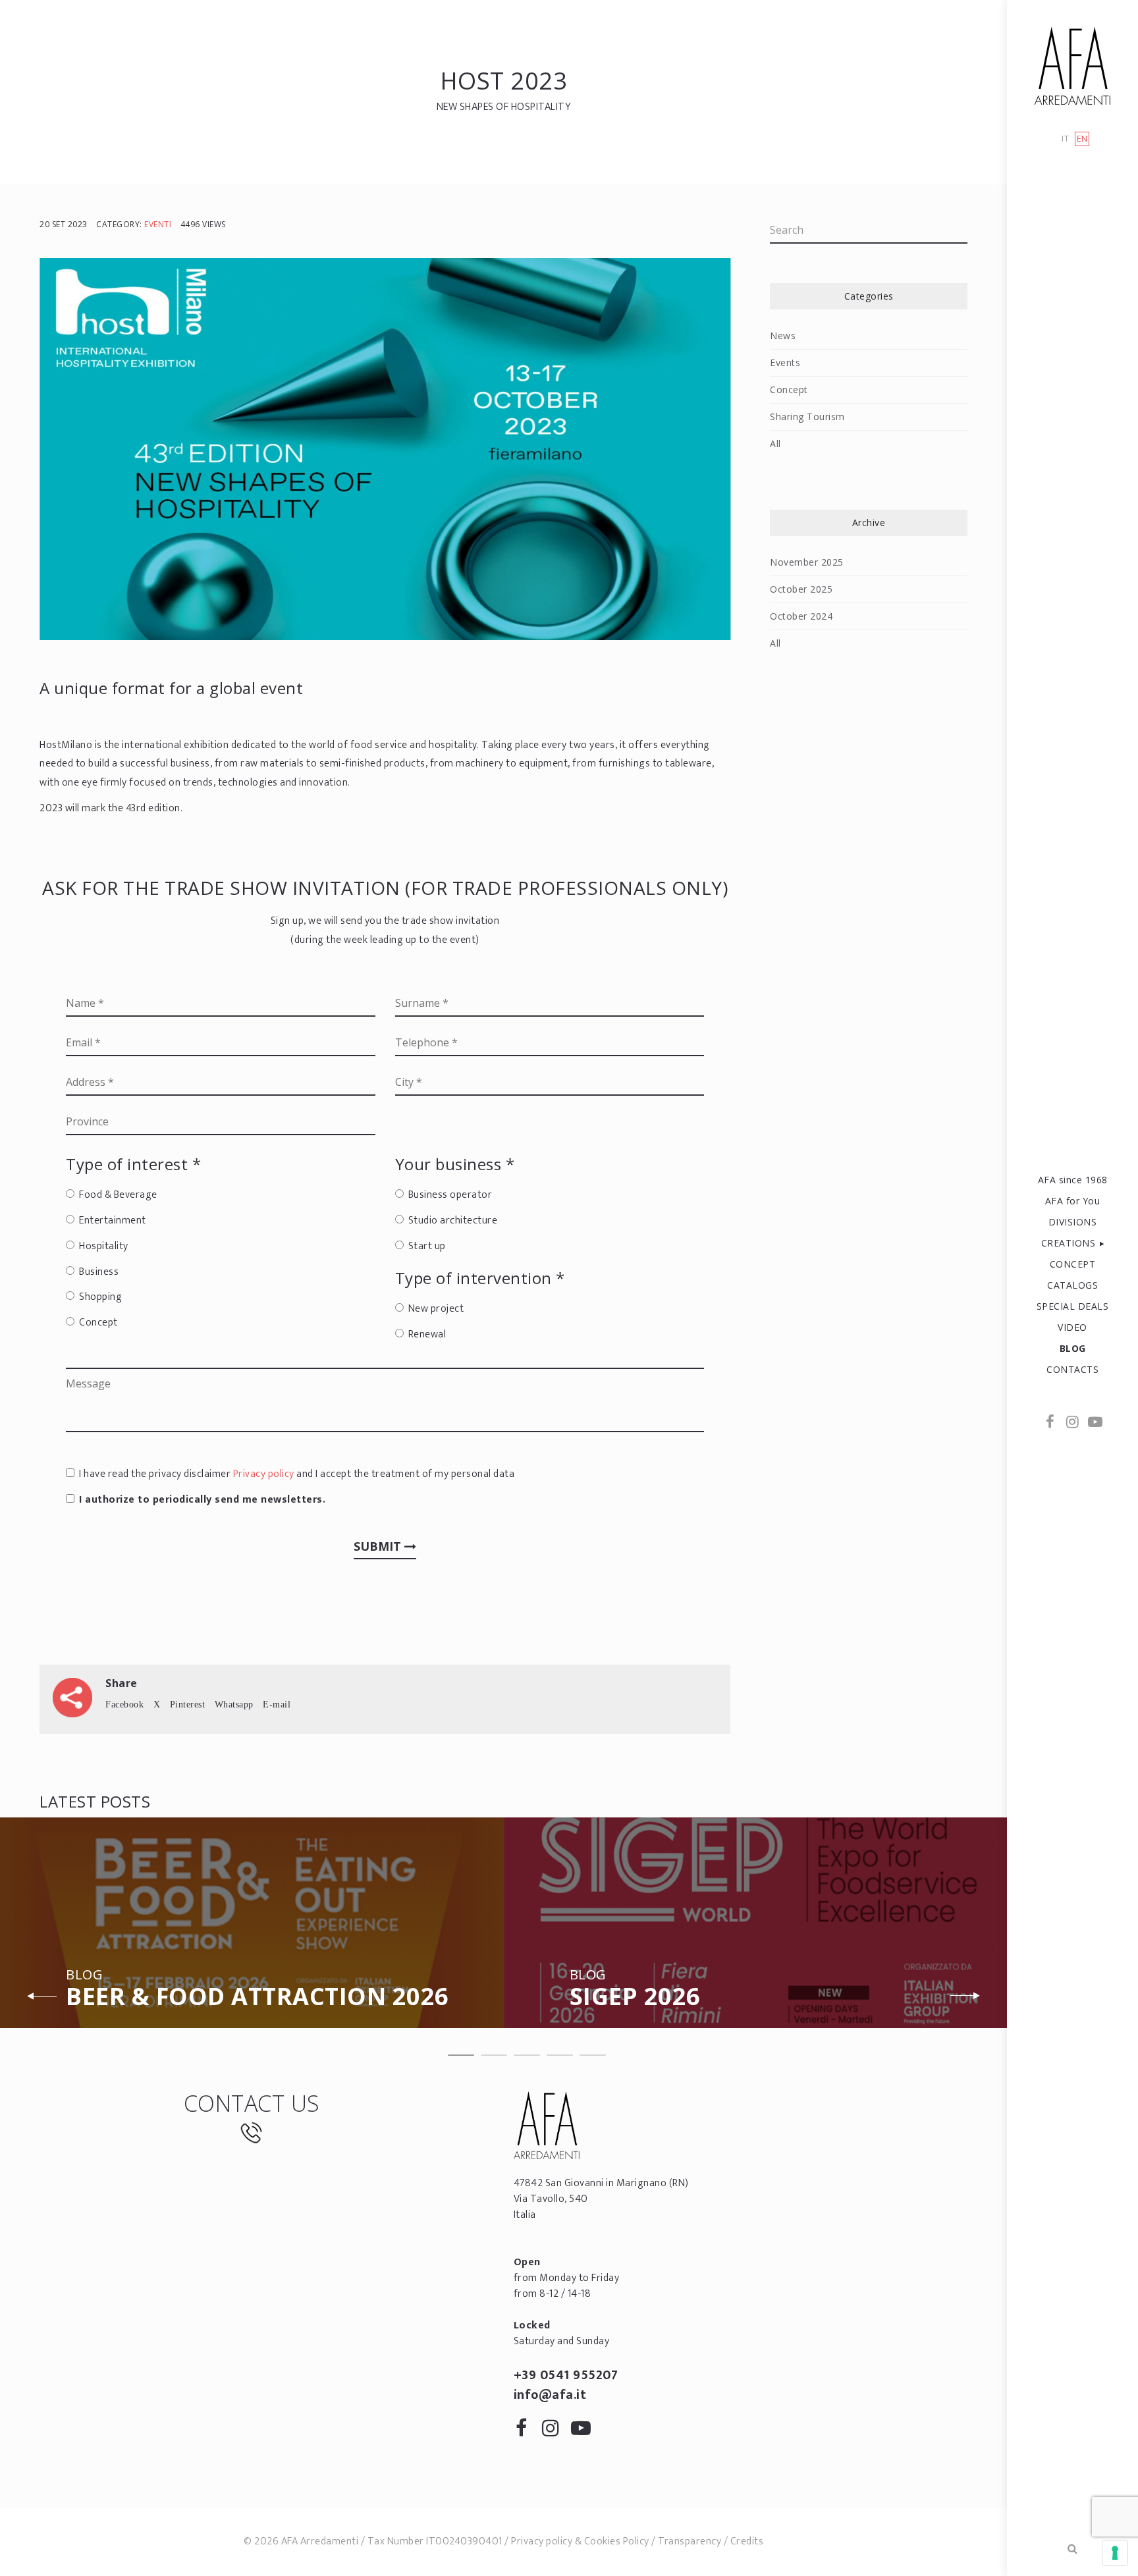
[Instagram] (1073, 1423)
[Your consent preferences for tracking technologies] (1115, 2553)
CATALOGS (1072, 1285)
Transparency (690, 2541)
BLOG (1073, 1348)
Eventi (158, 224)
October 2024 (801, 616)
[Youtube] (1095, 1423)
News (783, 335)
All (775, 443)
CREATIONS (1069, 1243)
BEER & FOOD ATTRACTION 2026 (257, 1990)
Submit (379, 1546)
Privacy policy (264, 1474)
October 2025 (801, 589)
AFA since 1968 (1073, 1180)
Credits (747, 2541)
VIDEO (1072, 1327)
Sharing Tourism (807, 416)
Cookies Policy (617, 2541)
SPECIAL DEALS (1073, 1306)
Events (785, 362)
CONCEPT (1073, 1264)
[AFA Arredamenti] (1072, 66)
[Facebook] (1050, 1423)
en (1082, 139)
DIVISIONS (1073, 1222)
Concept (789, 389)
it (1065, 139)
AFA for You (1073, 1201)
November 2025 (807, 562)
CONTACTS (1072, 1369)
